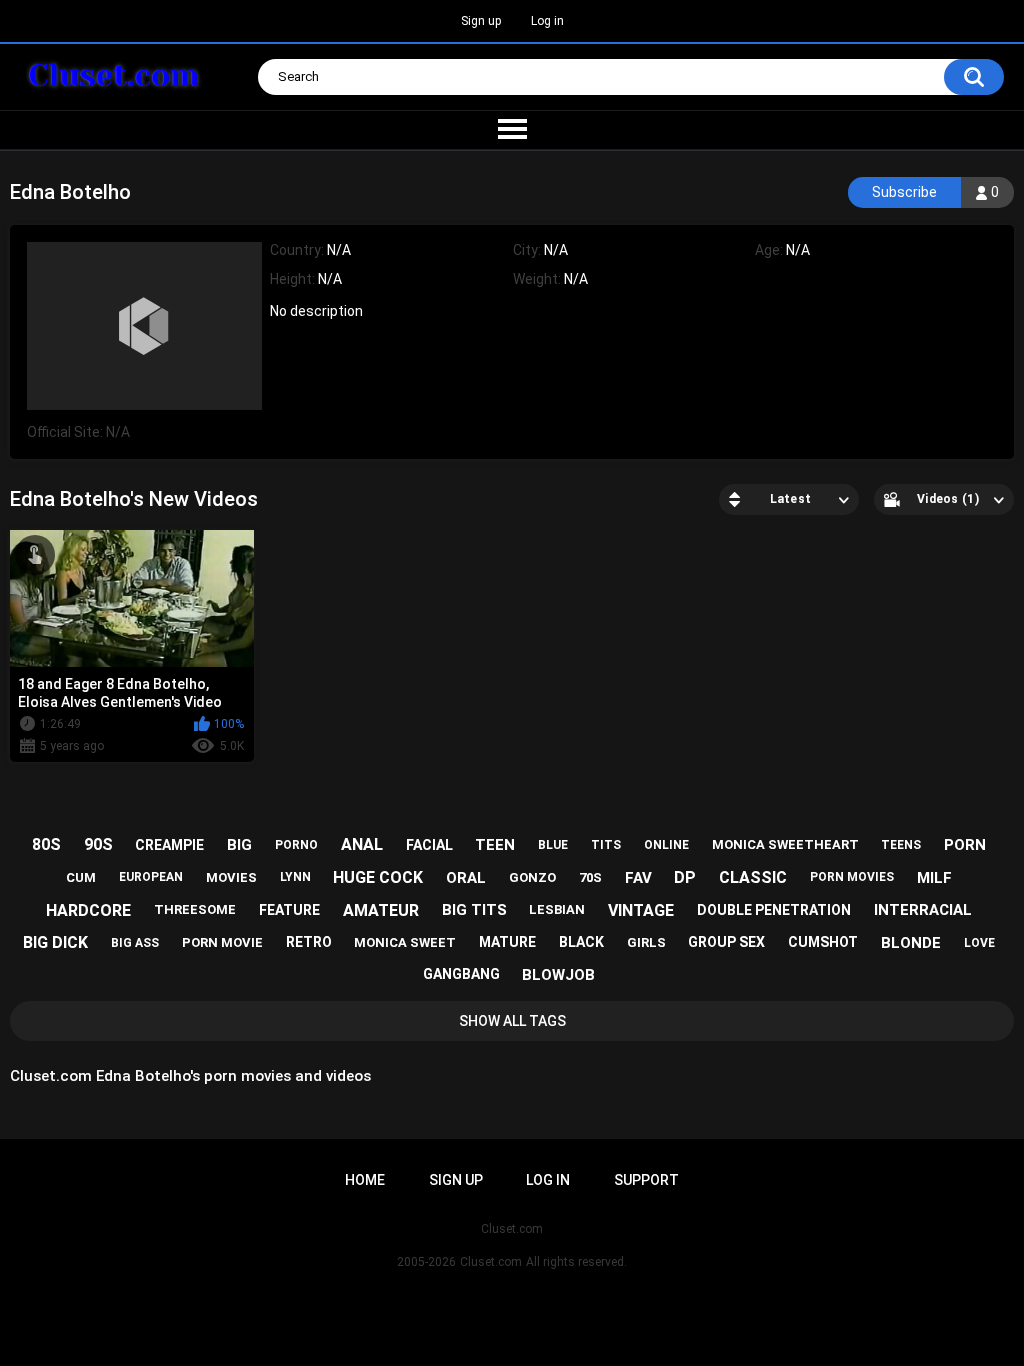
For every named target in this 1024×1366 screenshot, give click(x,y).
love (979, 943)
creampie (169, 845)
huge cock (378, 877)
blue (553, 845)
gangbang (461, 974)
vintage (641, 910)
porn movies (852, 877)
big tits (474, 910)
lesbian (557, 909)
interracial (923, 910)
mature (507, 942)
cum (81, 877)
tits (606, 845)
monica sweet (405, 942)
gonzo (532, 877)
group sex (726, 942)
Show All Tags (512, 1021)
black (581, 942)
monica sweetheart (785, 844)
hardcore (88, 910)
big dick (55, 942)
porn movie (222, 942)
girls (646, 942)
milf (934, 878)
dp (685, 877)
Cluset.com (491, 1262)
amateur (381, 910)
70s (590, 877)
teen (495, 845)
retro (309, 942)
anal (362, 844)
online (666, 845)
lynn (295, 877)
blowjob (558, 975)
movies (231, 877)
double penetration (774, 910)
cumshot (823, 942)
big (239, 845)
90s (98, 844)
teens (901, 845)
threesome (195, 909)
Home (365, 1180)
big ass (135, 943)
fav (638, 878)
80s (46, 844)
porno (296, 845)
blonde (911, 943)
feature (289, 910)
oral (466, 878)
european (151, 877)
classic (753, 877)
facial (429, 845)
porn (965, 845)
